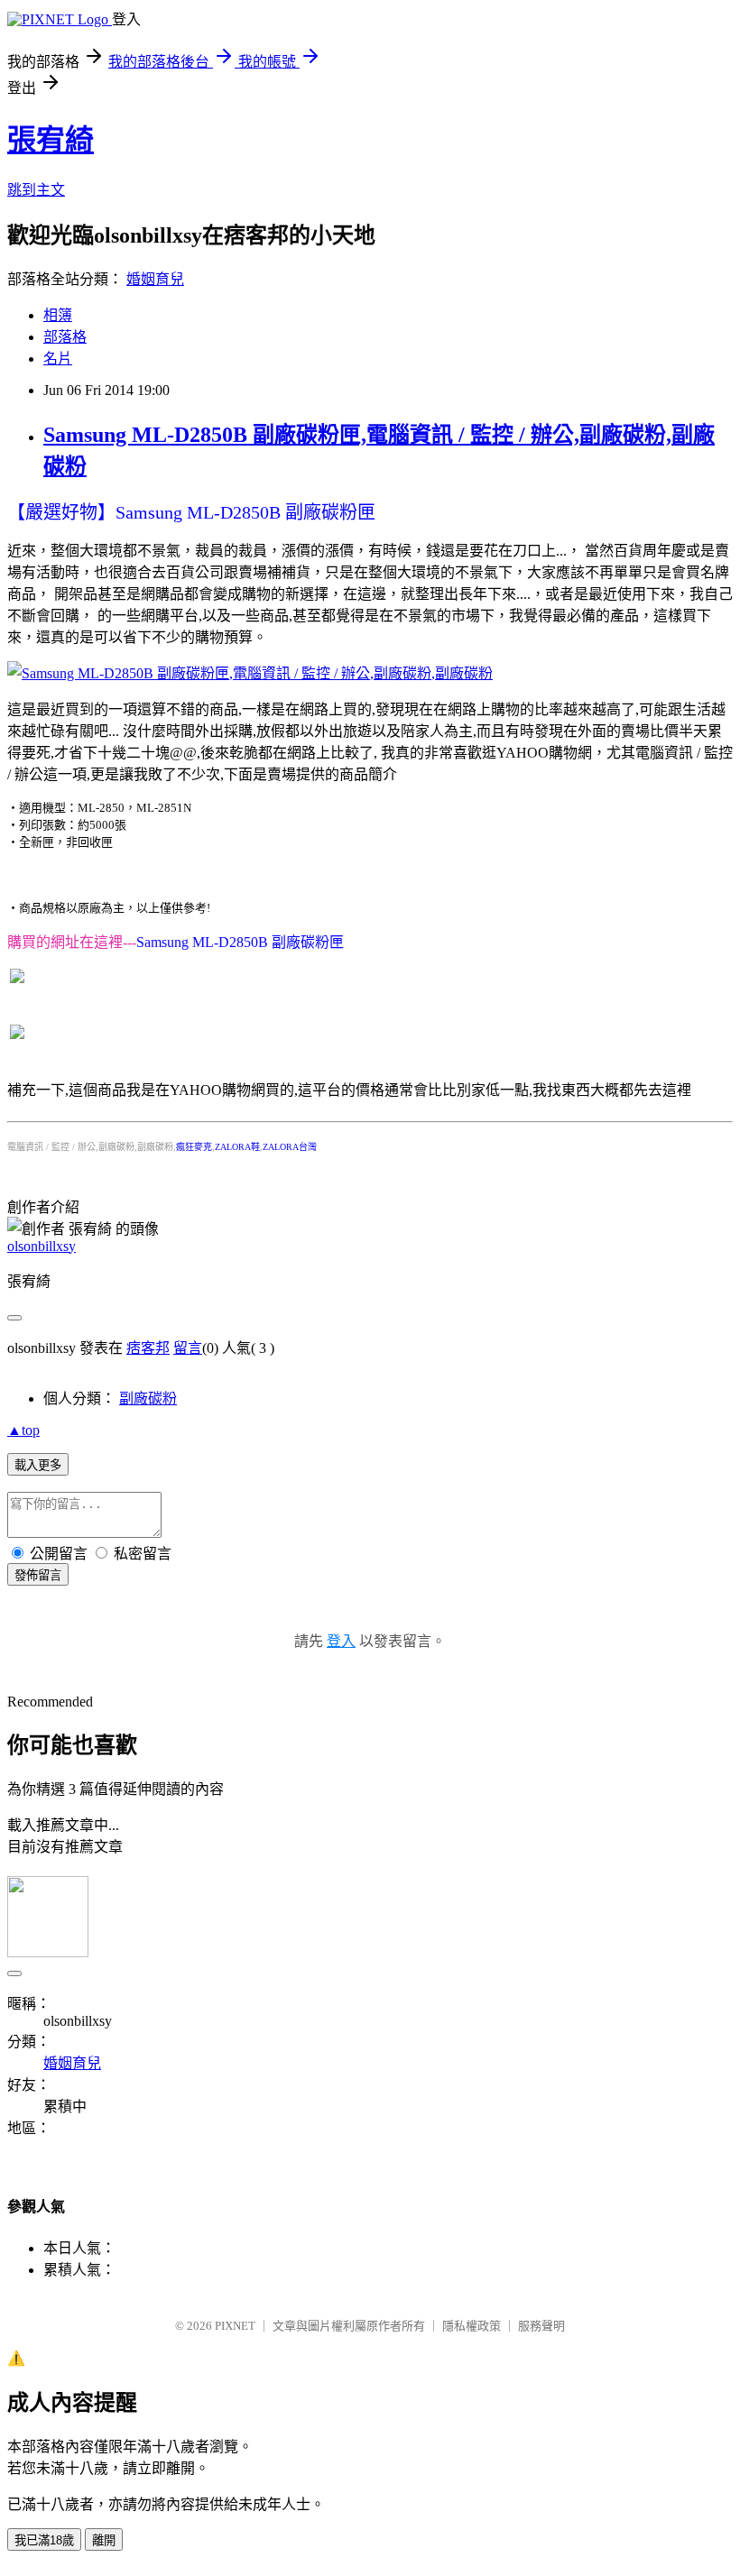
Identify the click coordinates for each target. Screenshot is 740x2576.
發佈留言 (38, 1575)
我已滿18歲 (44, 2540)
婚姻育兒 (155, 279)
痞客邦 (148, 1348)
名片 (58, 359)
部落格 (65, 337)
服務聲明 (541, 2326)
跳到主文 (36, 190)
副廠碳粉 (148, 1398)
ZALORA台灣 (290, 1147)
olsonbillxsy (42, 1246)
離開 (104, 2540)
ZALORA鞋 (237, 1147)
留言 (188, 1348)
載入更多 (38, 1465)
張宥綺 (51, 140)
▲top (23, 1430)
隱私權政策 (472, 2326)
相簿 (58, 315)
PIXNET (235, 2326)
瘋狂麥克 (194, 1147)
